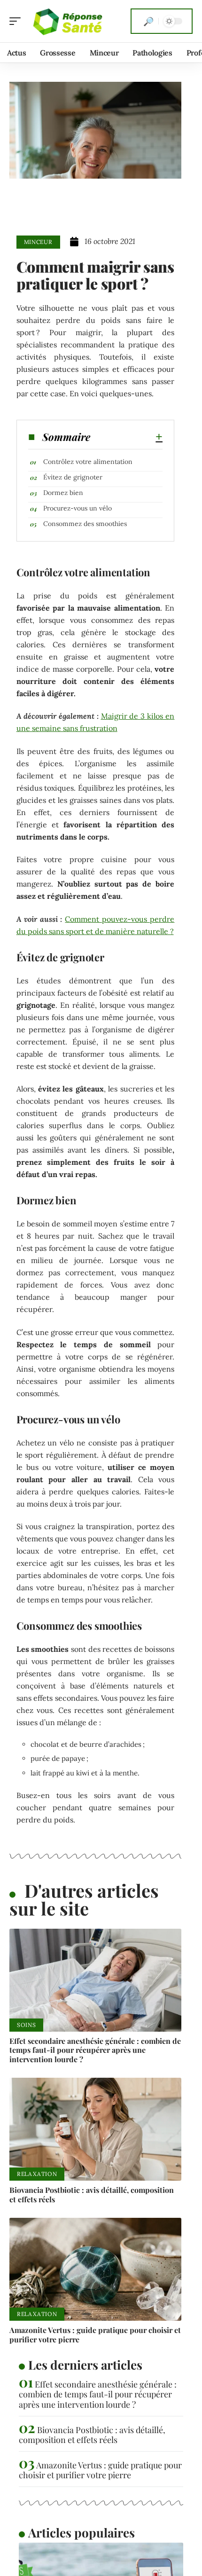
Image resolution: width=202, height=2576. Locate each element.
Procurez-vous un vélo (78, 508)
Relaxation (37, 2174)
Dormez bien (63, 493)
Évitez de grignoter (73, 477)
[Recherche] (148, 21)
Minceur (38, 242)
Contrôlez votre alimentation (88, 462)
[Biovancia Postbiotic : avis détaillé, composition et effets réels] (95, 2129)
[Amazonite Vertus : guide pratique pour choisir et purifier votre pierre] (95, 2270)
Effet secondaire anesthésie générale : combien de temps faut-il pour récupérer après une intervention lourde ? (95, 2050)
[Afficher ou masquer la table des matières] (127, 437)
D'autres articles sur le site (84, 1899)
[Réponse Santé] (68, 21)
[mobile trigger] (17, 21)
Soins (26, 2025)
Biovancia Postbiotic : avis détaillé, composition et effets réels (92, 2194)
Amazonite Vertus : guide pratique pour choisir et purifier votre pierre (95, 2334)
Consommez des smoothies (85, 524)
